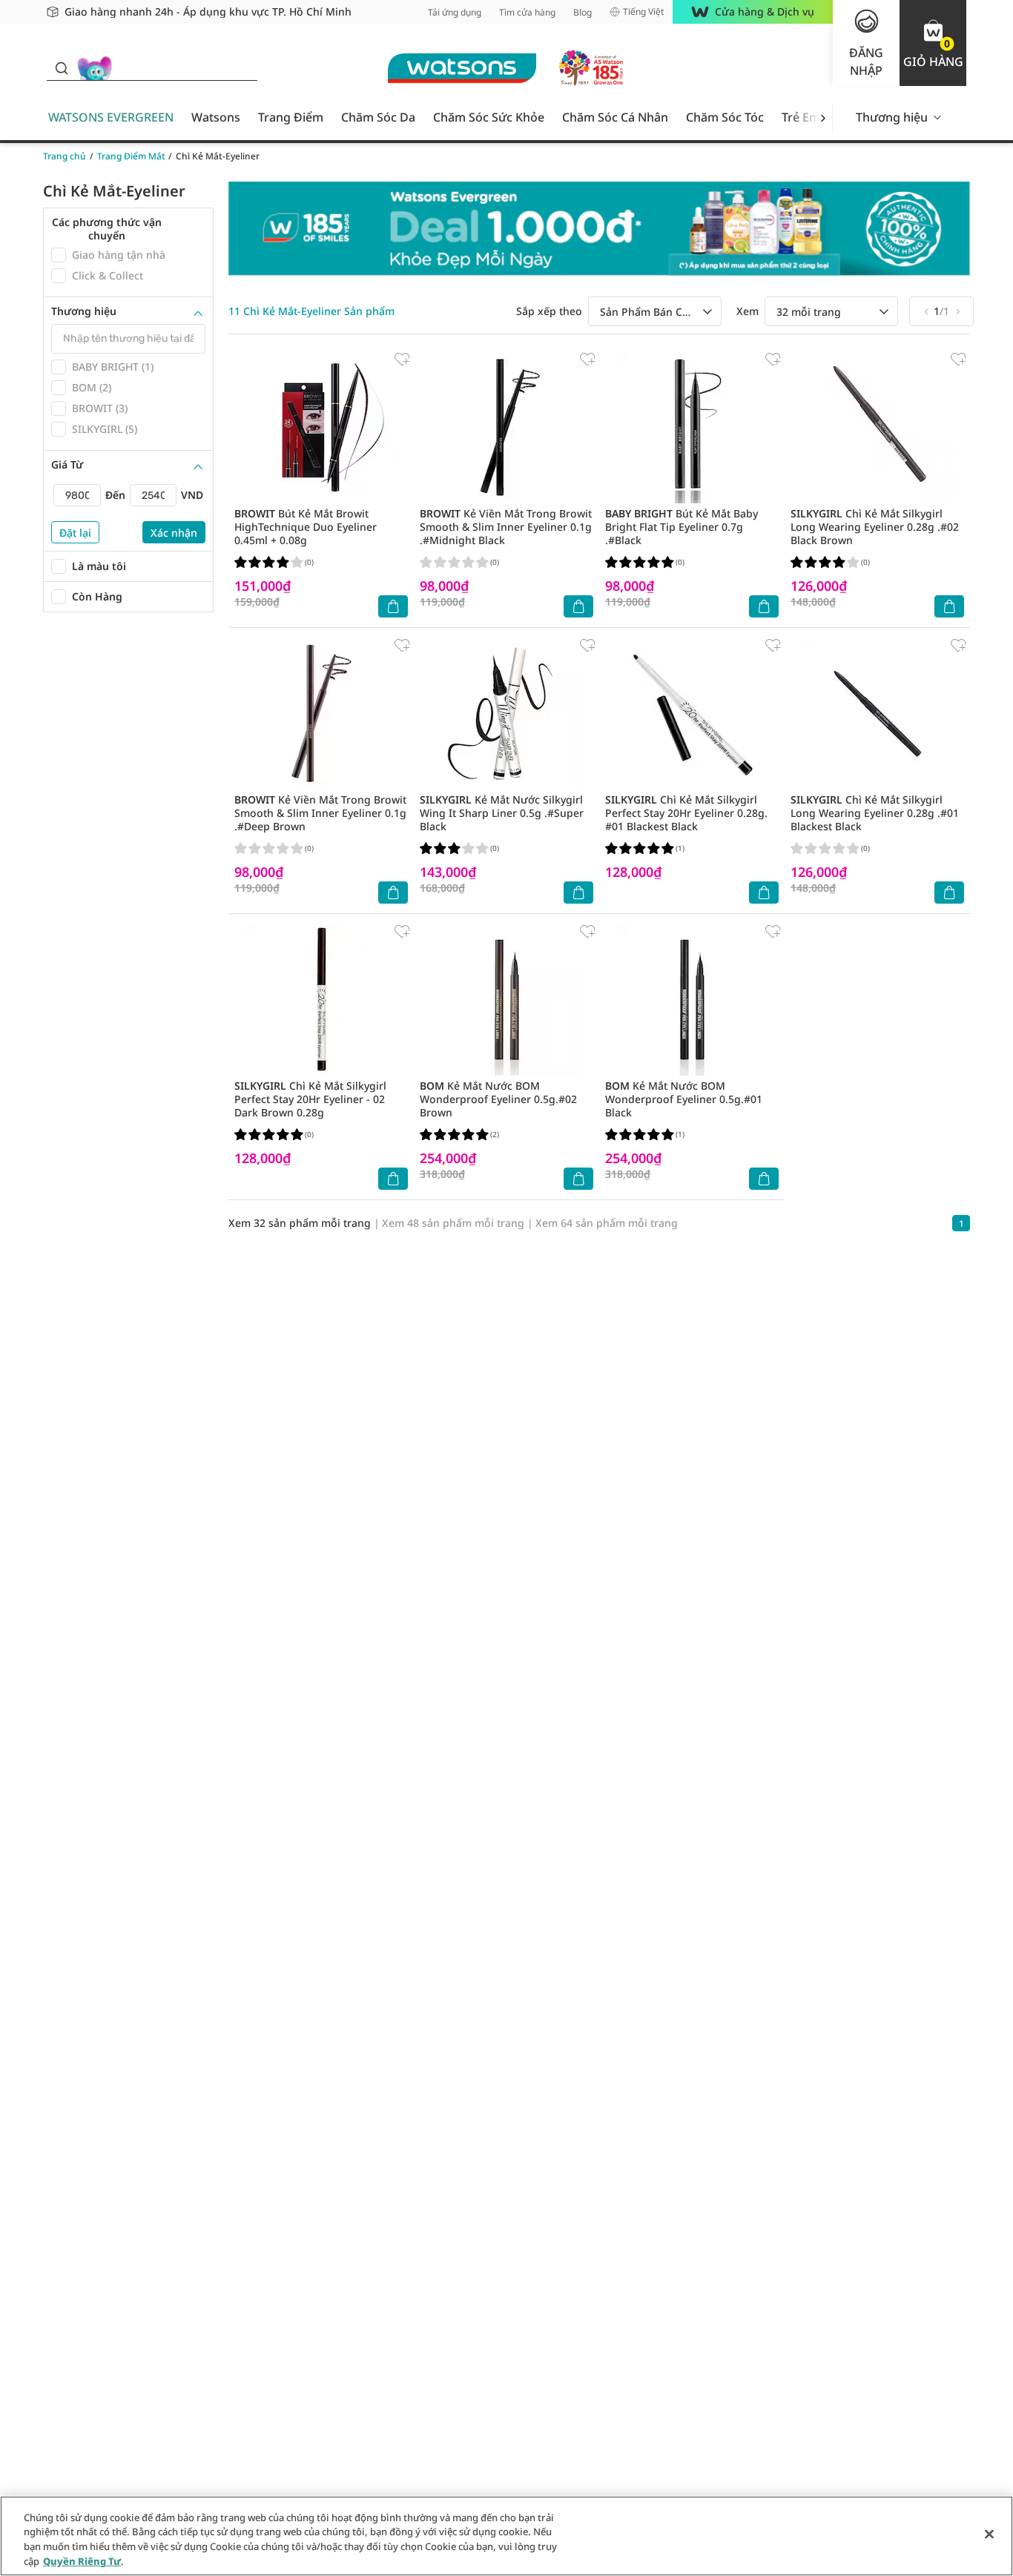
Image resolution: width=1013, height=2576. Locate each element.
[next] (823, 117)
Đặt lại (75, 533)
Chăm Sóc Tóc (725, 117)
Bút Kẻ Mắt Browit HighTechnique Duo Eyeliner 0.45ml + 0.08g (306, 527)
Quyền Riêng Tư (82, 2560)
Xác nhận (174, 533)
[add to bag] (393, 606)
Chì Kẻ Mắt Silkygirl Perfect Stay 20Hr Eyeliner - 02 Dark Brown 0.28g (310, 1099)
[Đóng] (989, 2534)
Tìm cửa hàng (527, 12)
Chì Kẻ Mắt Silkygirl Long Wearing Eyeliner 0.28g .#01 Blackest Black (875, 813)
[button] (933, 43)
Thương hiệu (892, 117)
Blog (583, 12)
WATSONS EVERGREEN (111, 117)
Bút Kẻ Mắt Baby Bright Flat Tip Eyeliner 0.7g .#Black (682, 527)
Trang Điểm (291, 117)
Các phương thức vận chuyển (107, 229)
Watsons (216, 117)
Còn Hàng (97, 596)
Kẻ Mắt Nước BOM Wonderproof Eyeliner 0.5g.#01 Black (684, 1099)
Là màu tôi (99, 566)
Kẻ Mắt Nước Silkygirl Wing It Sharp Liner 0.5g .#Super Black (502, 813)
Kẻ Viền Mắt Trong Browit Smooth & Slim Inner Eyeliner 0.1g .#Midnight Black (506, 527)
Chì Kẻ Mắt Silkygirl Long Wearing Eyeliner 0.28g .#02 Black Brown (875, 527)
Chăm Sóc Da (378, 117)
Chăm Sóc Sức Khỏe (489, 117)
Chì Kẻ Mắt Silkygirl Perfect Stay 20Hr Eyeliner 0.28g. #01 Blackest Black (686, 813)
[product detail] (321, 427)
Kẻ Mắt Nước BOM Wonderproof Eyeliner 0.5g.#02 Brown (498, 1099)
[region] (506, 2536)
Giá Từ (67, 465)
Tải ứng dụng (455, 12)
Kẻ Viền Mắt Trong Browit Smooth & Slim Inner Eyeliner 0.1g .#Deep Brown (320, 813)
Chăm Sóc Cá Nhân (615, 117)
